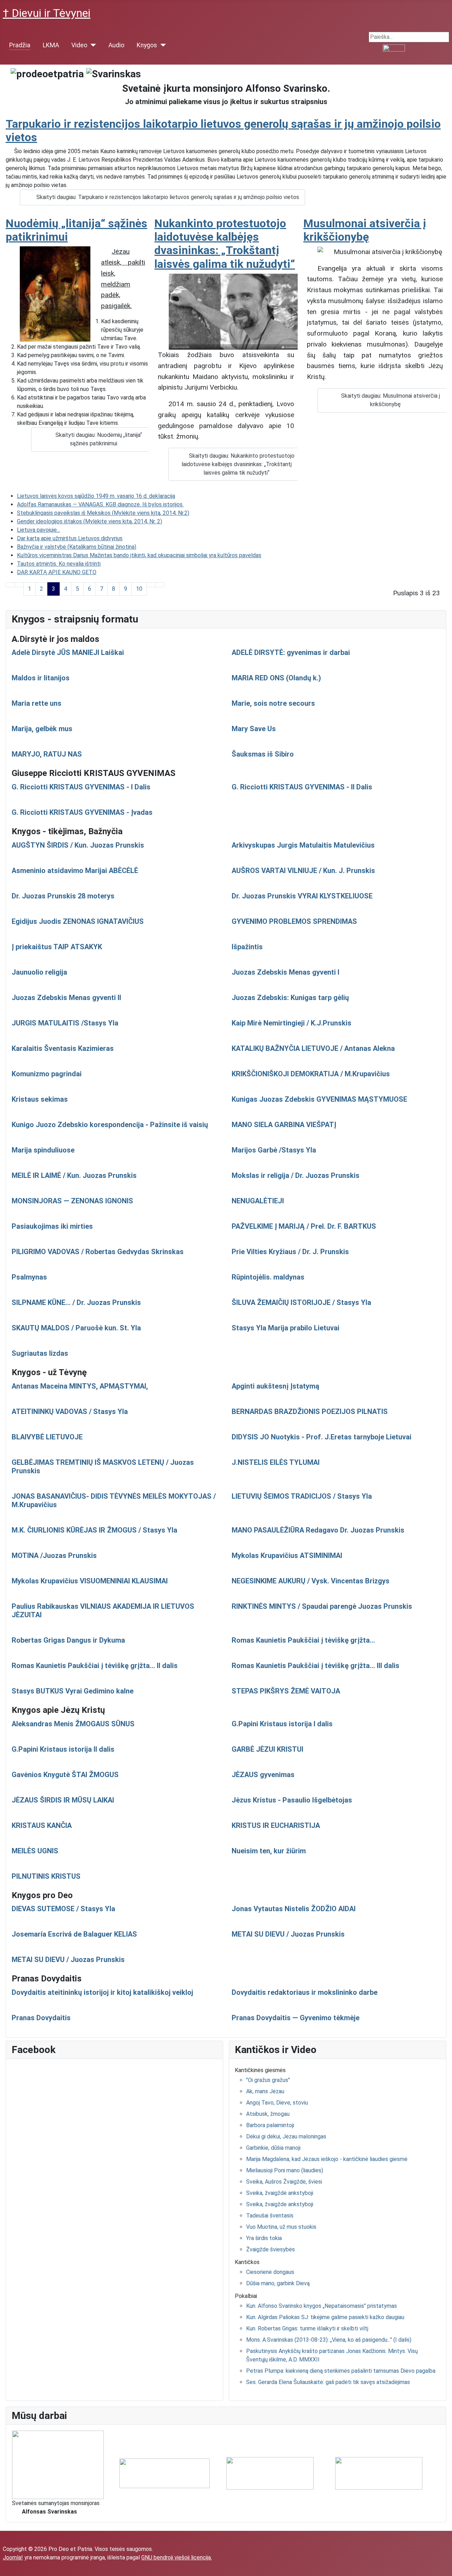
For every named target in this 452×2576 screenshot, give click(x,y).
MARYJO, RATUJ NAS (47, 754)
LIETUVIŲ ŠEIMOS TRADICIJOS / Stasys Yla (302, 1496)
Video (79, 45)
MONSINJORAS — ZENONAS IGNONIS (72, 1201)
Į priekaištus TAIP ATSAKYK (57, 947)
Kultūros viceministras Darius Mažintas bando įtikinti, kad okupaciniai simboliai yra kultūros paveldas (139, 555)
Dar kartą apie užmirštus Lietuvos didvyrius (70, 538)
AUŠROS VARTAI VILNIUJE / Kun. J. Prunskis (303, 871)
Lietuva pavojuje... (38, 530)
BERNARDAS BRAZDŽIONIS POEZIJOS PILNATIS (310, 1412)
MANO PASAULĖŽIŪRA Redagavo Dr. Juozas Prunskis (318, 1530)
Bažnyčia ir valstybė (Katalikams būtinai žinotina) (77, 547)
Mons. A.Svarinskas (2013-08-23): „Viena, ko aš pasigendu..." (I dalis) (329, 2340)
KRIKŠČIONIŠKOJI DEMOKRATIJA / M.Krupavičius (311, 1074)
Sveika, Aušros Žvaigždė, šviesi (284, 2182)
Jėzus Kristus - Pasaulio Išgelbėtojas (292, 1800)
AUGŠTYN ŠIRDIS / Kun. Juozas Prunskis (78, 845)
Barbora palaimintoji (270, 2125)
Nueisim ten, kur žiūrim (269, 1851)
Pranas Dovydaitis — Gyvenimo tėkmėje (296, 2018)
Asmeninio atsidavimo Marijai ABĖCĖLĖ (75, 871)
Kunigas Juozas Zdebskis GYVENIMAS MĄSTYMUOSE (319, 1099)
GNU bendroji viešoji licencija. (177, 2557)
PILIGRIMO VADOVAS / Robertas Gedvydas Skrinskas (98, 1252)
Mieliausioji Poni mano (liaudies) (285, 2170)
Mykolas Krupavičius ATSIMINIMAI (287, 1555)
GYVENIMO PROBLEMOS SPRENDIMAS (294, 921)
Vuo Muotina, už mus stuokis (281, 2227)
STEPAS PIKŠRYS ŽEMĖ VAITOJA (286, 1691)
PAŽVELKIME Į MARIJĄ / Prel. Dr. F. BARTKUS (304, 1226)
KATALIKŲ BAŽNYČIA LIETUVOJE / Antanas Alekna (313, 1048)
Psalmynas (29, 1277)
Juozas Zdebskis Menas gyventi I (286, 972)
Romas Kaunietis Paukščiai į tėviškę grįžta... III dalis (316, 1666)
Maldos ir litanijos (41, 678)
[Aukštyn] (443, 2567)
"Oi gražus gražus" (268, 2080)
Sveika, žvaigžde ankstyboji (280, 2204)
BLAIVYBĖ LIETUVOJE (47, 1437)
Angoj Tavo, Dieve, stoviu (277, 2103)
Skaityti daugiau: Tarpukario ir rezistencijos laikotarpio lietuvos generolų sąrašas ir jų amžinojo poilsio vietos (168, 197)
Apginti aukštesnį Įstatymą (275, 1386)
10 (139, 589)
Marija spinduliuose (43, 1150)
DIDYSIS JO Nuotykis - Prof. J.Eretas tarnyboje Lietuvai (322, 1437)
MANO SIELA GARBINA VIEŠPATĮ (284, 1125)
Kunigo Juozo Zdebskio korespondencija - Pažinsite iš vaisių (110, 1125)
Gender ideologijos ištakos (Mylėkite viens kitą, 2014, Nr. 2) (90, 521)
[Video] (92, 45)
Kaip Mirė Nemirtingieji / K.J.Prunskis (292, 1023)
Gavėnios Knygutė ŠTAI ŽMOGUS (65, 1775)
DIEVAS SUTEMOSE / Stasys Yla (63, 1909)
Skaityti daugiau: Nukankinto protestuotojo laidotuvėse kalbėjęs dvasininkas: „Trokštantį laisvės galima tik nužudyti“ (238, 464)
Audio (116, 45)
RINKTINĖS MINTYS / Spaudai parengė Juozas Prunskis (322, 1606)
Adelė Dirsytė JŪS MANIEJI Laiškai (68, 652)
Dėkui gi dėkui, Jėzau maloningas (286, 2136)
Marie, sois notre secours (273, 703)
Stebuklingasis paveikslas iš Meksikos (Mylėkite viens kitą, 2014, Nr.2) (103, 513)
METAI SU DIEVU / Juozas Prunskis (288, 1934)
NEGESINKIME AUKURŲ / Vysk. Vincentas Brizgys (311, 1581)
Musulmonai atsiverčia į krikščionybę (365, 230)
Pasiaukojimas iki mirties (52, 1226)
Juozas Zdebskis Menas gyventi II (66, 998)
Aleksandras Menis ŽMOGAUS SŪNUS (73, 1724)
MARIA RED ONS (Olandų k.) (276, 678)
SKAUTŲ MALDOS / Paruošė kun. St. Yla (76, 1328)
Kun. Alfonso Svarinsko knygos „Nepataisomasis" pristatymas (322, 2306)
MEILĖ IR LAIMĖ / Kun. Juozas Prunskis (74, 1175)
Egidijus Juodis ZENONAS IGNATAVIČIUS (78, 921)
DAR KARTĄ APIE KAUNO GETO (57, 572)
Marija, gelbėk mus (42, 729)
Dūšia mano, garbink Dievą (278, 2283)
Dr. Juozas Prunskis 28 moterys (63, 896)
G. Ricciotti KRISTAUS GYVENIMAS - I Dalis (81, 787)
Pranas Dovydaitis (41, 2018)
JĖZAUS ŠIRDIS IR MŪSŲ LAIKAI (63, 1800)
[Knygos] (162, 45)
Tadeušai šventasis (270, 2216)
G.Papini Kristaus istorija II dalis (63, 1749)
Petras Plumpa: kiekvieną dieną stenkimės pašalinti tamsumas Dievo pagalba (341, 2371)
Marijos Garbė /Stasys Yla (274, 1150)
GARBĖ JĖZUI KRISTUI (267, 1749)
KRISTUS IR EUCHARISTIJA (276, 1825)
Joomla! (13, 2557)
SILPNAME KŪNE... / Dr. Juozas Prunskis (76, 1302)
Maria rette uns (37, 703)
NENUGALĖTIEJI (258, 1201)
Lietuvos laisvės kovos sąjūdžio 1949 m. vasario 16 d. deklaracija (96, 496)
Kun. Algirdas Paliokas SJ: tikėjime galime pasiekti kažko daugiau (325, 2317)
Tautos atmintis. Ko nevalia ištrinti (59, 564)
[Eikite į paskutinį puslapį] (160, 585)
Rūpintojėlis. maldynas (268, 1277)
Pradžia (20, 45)
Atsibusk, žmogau (268, 2114)
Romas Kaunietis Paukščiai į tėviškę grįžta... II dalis (95, 1666)
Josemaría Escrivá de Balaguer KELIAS (74, 1934)
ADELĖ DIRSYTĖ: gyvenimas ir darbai (291, 652)
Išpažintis (247, 947)
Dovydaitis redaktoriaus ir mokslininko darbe (305, 1992)
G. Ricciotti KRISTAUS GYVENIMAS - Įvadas (82, 812)
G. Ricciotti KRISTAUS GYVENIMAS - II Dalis (302, 787)
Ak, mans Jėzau (265, 2091)
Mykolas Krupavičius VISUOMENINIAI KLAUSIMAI (90, 1581)
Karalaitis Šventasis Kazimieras (63, 1048)
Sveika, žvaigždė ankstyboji (280, 2193)
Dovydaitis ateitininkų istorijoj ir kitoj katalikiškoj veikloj (102, 1992)
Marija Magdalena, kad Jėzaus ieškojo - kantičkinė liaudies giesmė (327, 2159)
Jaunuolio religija (39, 972)
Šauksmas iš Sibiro (263, 754)
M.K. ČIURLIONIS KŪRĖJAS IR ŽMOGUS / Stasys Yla (94, 1530)
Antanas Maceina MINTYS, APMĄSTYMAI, (80, 1386)
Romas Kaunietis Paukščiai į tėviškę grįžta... (303, 1640)
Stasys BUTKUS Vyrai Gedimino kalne (73, 1691)
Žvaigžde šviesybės (270, 2249)
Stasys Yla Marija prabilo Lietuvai (286, 1328)
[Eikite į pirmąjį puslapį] (10, 585)
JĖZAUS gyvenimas (263, 1775)
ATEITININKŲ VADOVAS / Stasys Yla (70, 1412)
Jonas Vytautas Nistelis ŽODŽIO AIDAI (294, 1909)
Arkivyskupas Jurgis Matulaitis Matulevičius (303, 845)
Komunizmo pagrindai (47, 1074)
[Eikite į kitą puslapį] (151, 585)
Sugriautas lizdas (40, 1353)
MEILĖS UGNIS (35, 1851)
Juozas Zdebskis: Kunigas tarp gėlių (290, 998)
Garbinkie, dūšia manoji (273, 2148)
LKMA (51, 45)
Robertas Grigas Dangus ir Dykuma (68, 1640)
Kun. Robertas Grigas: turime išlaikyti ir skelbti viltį (307, 2328)
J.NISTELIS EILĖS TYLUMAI (276, 1462)
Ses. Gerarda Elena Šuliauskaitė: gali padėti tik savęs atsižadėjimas (328, 2382)
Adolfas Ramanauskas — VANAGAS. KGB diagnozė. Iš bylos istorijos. (100, 504)
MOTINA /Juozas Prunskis (54, 1555)
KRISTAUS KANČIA (42, 1825)
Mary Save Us (254, 729)
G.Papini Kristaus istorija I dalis (282, 1724)
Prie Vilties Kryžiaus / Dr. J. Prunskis (290, 1252)
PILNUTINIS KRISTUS (46, 1876)
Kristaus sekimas (40, 1099)
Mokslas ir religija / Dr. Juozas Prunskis (296, 1175)
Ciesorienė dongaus (270, 2272)
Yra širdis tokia (264, 2238)
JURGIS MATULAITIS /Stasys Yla (65, 1023)
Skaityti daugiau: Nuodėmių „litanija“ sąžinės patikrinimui (99, 439)
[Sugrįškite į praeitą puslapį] (19, 585)
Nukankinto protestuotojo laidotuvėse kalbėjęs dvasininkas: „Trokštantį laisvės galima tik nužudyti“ (225, 244)
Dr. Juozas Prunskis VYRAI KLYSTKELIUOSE (302, 896)
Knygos (147, 45)
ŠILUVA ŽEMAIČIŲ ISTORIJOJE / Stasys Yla (301, 1302)
